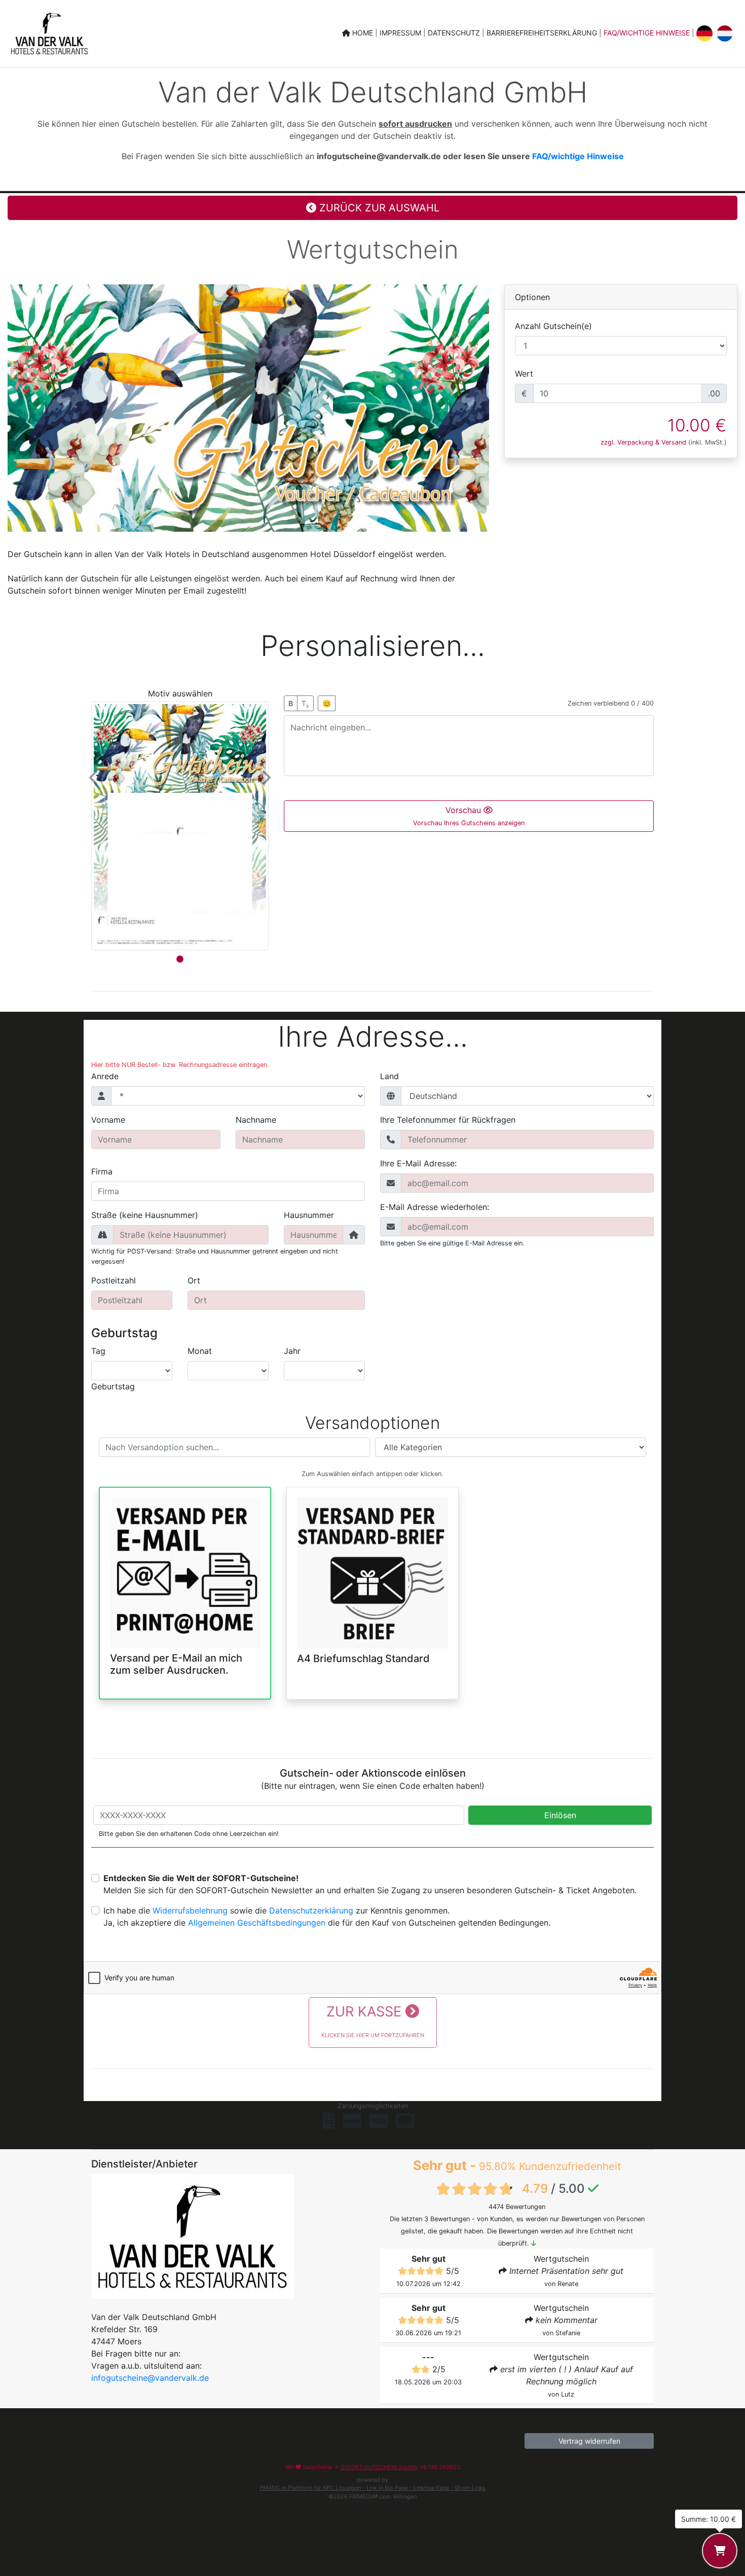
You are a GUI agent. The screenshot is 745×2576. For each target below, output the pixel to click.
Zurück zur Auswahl (378, 208)
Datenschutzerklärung (311, 1910)
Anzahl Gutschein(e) (553, 326)
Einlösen (560, 1815)
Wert (524, 374)
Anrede (105, 1076)
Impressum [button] (401, 33)
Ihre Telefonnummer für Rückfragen (448, 1120)
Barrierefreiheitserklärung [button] (543, 33)
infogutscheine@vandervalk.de (150, 2378)
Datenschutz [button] (455, 33)
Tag (98, 1351)
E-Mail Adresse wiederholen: (435, 1207)
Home (363, 33)
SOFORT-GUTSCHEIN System (379, 2467)
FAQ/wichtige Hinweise (647, 33)
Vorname (108, 1120)
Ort (194, 1280)
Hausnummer (309, 1215)
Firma (102, 1171)
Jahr (292, 1351)
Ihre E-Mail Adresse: (418, 1163)
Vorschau (469, 816)
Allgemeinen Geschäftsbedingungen (257, 1923)
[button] (95, 778)
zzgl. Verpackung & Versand (643, 442)
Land (389, 1076)
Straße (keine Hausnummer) (145, 1215)
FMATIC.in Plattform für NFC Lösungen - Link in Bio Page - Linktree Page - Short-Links (373, 2488)
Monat (200, 1351)
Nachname (256, 1120)
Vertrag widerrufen (589, 2441)
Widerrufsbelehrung (190, 1910)
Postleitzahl (114, 1280)
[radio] (185, 1585)
